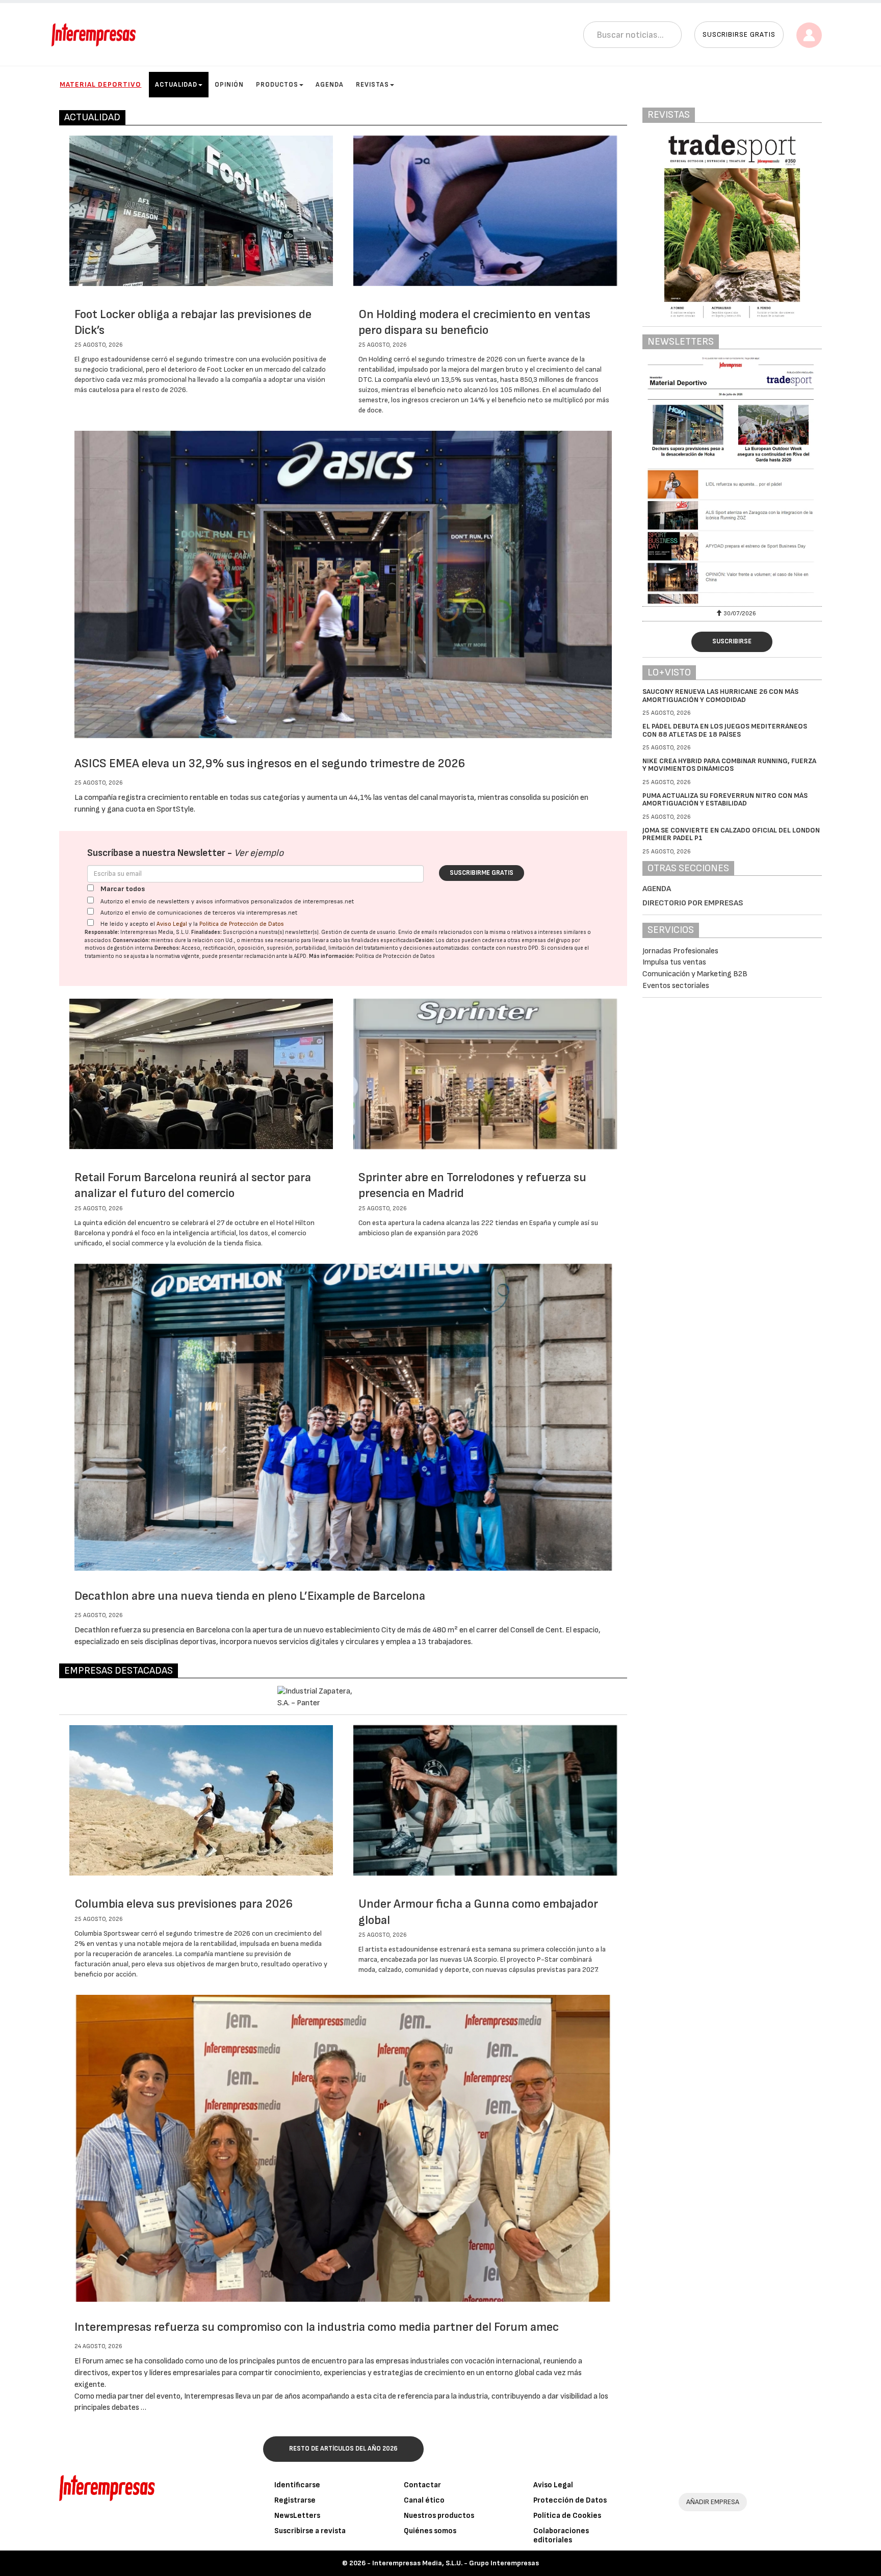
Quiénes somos (430, 2531)
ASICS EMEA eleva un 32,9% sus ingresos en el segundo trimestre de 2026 (270, 763)
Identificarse (297, 2485)
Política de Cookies (567, 2516)
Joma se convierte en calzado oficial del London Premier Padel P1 (731, 834)
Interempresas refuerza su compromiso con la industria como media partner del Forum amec (317, 2327)
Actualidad (176, 85)
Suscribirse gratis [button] (739, 34)
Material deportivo (100, 84)
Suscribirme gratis (482, 873)
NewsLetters (297, 2516)
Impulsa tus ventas (674, 962)
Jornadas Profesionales (680, 951)
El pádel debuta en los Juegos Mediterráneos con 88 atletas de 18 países (725, 730)
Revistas (372, 85)
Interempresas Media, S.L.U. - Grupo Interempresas (456, 2563)
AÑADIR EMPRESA (713, 2502)
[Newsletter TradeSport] (723, 480)
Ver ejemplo (259, 853)
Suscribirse (732, 641)
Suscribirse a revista (310, 2531)
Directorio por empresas (693, 903)
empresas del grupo (546, 940)
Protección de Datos (570, 2500)
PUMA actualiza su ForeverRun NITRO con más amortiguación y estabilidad (725, 799)
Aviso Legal (172, 924)
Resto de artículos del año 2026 (343, 2449)
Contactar (422, 2485)
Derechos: (167, 948)
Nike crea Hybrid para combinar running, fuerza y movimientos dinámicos (729, 765)
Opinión (229, 85)
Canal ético (424, 2500)
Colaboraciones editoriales (561, 2535)
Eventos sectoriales (676, 986)
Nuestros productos (439, 2516)
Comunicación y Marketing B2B (695, 974)
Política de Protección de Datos (242, 924)
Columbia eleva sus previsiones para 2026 (184, 1904)
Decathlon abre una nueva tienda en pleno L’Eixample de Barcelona (250, 1596)
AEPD (300, 956)
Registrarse (295, 2500)
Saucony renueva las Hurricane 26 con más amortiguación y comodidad (720, 695)
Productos (277, 85)
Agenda (330, 85)
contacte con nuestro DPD (505, 948)
